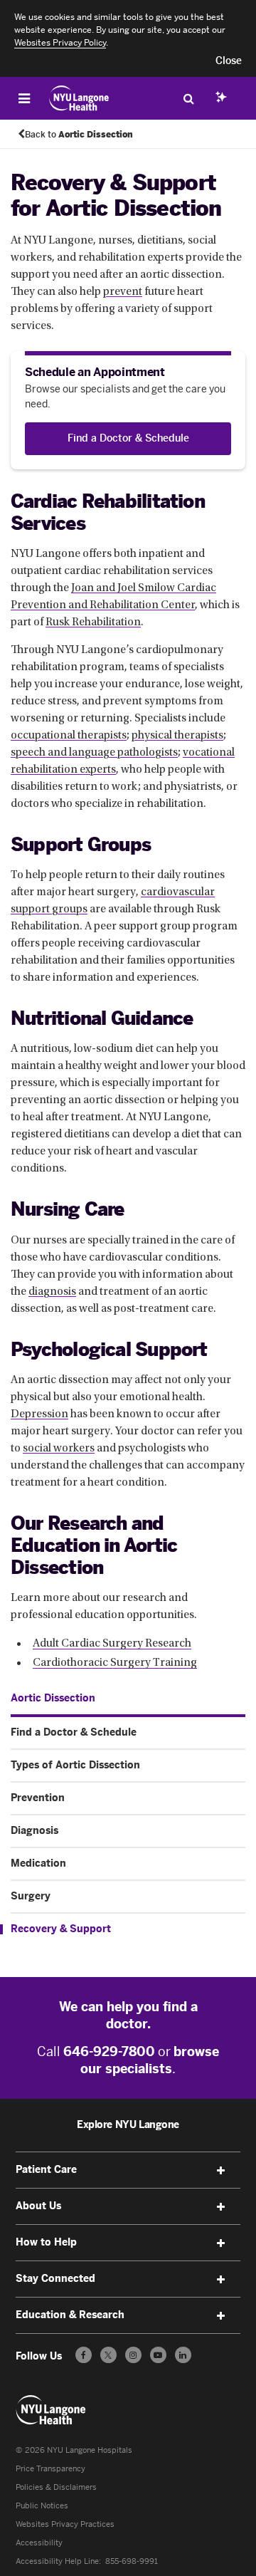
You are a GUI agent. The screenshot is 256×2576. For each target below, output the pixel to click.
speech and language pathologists (94, 753)
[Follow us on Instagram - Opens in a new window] (133, 2355)
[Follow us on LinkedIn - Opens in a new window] (183, 2355)
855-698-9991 (132, 2561)
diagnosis (52, 1292)
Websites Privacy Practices (65, 2524)
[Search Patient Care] (188, 98)
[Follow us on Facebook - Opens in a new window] (84, 2355)
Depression (39, 1414)
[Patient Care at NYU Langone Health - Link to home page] (79, 98)
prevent (123, 292)
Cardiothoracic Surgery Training (115, 1663)
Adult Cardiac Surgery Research (112, 1644)
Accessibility (39, 2543)
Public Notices (42, 2506)
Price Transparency (50, 2469)
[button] (229, 61)
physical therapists (177, 736)
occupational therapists (69, 736)
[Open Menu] (24, 98)
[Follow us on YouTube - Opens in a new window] (158, 2355)
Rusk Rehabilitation (93, 622)
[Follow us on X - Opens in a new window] (108, 2355)
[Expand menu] (220, 2171)
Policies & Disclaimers (56, 2487)
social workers (59, 1449)
